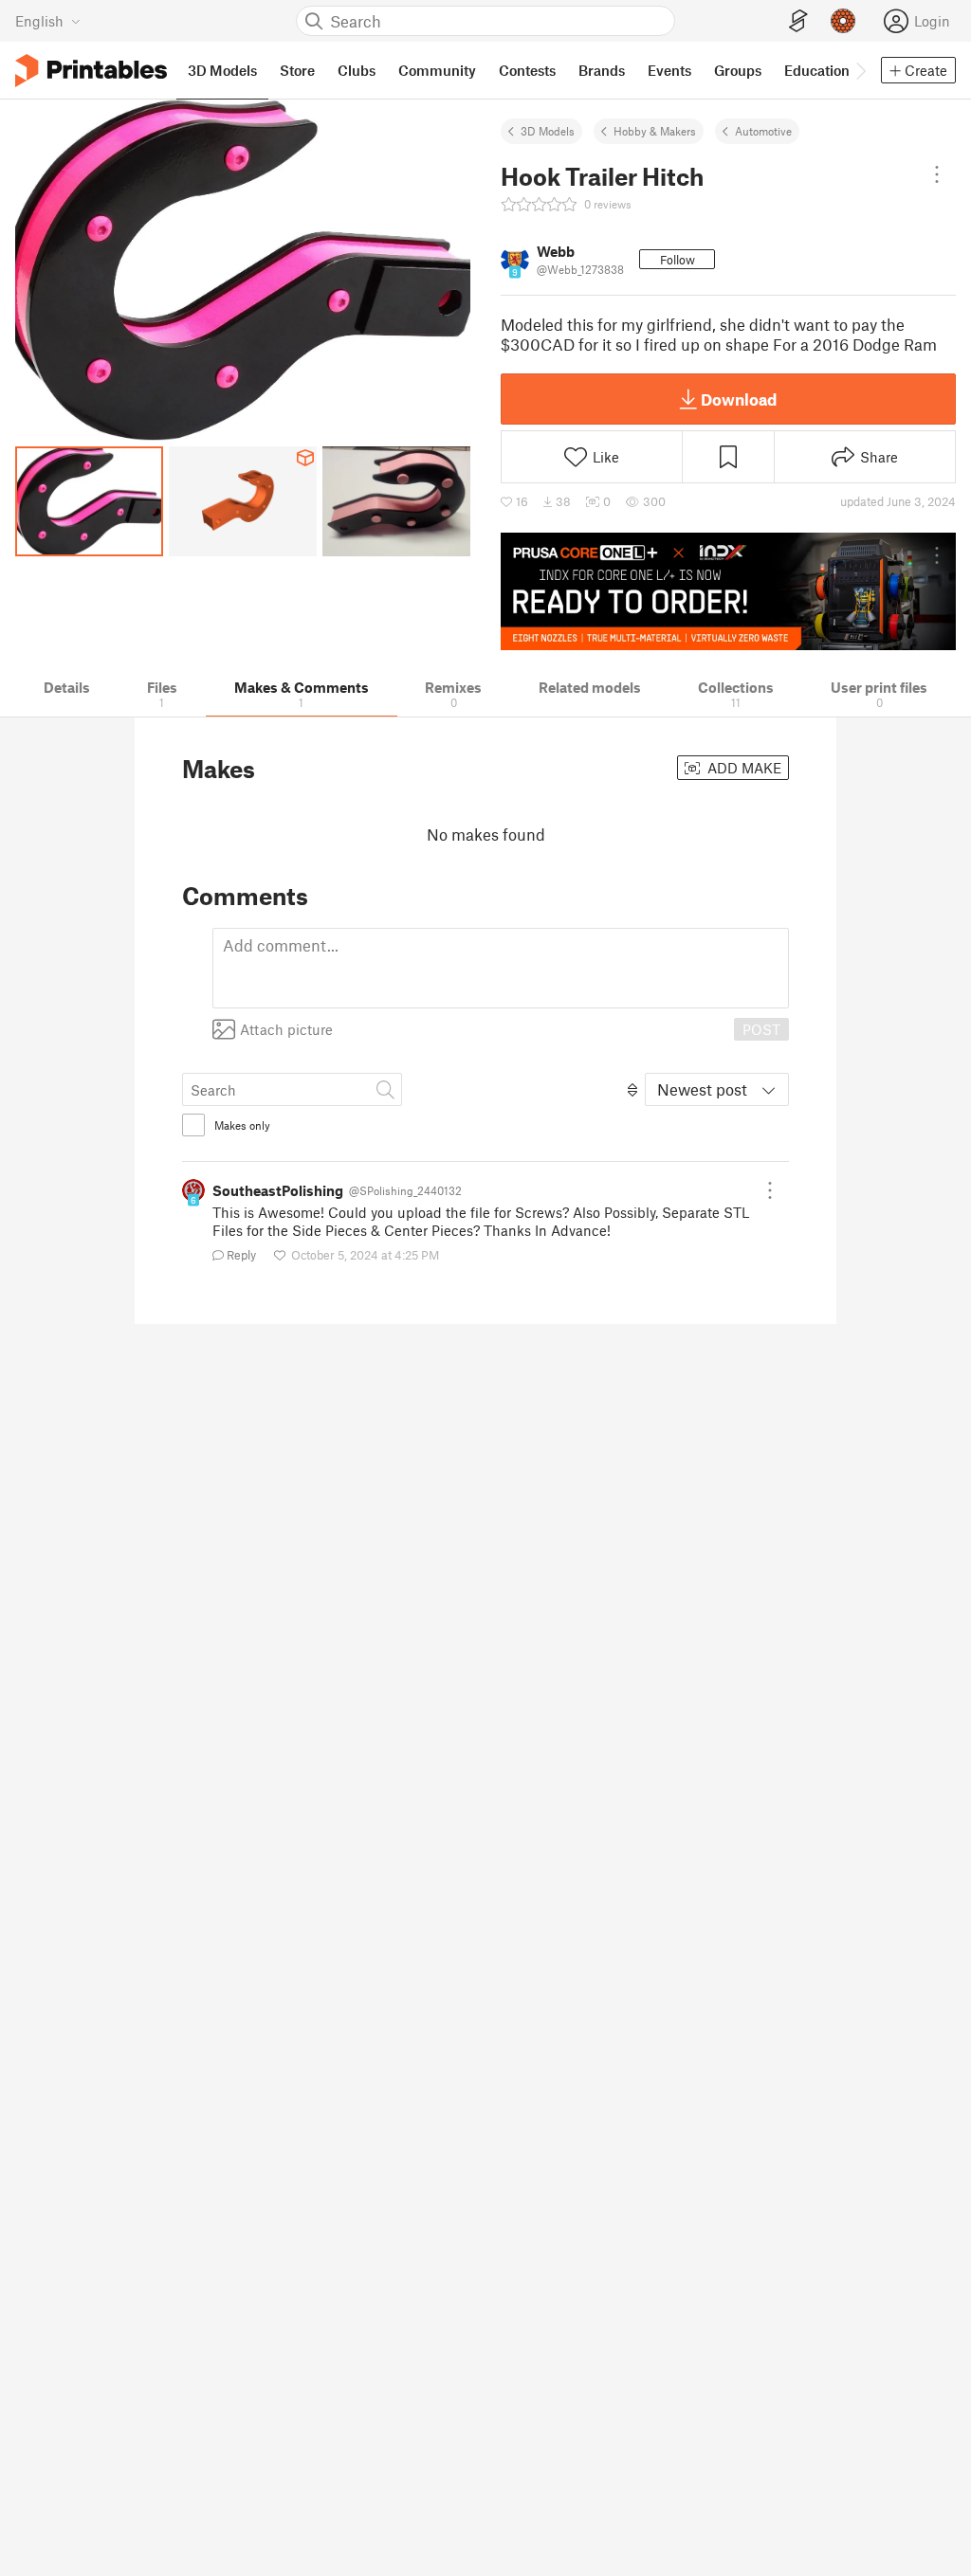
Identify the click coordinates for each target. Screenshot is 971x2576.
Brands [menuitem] (602, 70)
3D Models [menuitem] (222, 70)
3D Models (548, 131)
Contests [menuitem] (527, 70)
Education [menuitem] (817, 70)
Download (739, 399)
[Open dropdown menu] (937, 174)
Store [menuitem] (297, 70)
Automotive (763, 131)
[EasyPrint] (798, 21)
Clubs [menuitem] (357, 70)
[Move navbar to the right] (860, 70)
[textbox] (501, 968)
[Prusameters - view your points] (843, 21)
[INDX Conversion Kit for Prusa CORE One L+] (728, 591)
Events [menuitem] (669, 70)
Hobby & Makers (655, 131)
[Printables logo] (91, 71)
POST (761, 1029)
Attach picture (286, 1029)
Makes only (242, 1125)
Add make (742, 768)
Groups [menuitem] (738, 70)
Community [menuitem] (437, 70)
